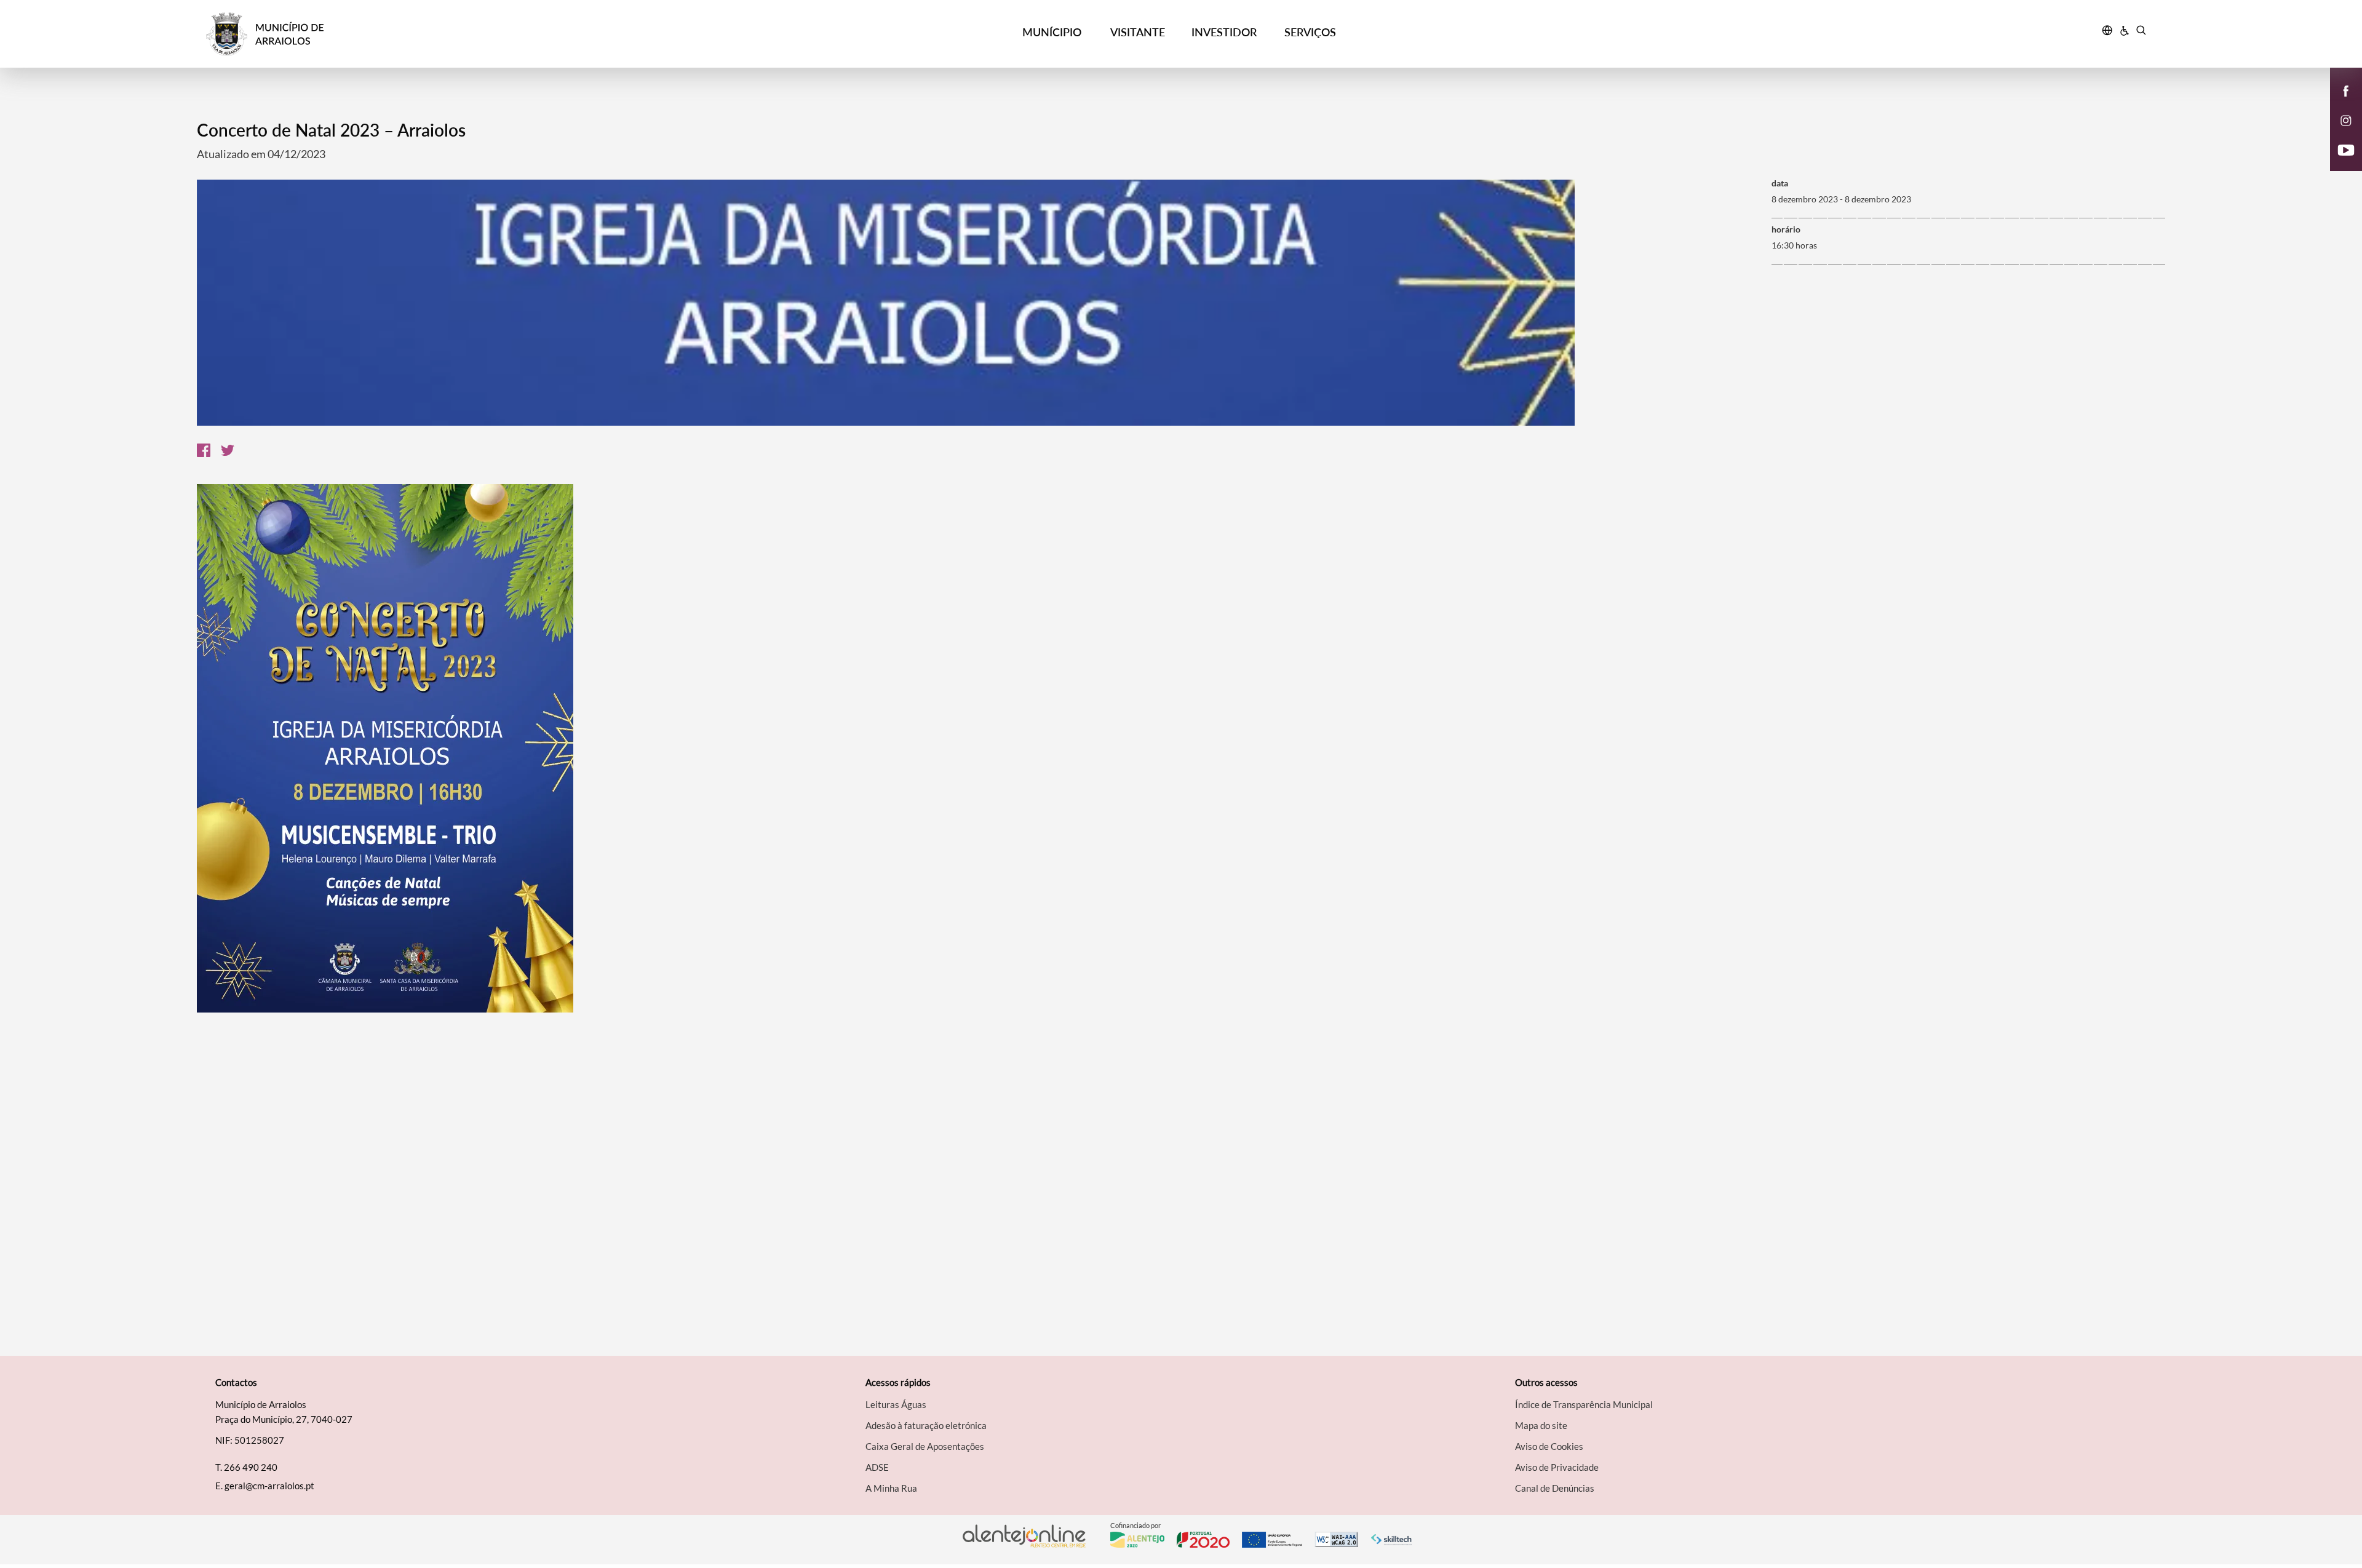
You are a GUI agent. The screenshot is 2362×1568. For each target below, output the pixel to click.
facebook (2339, 103)
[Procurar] (2141, 32)
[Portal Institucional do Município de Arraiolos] (450, 34)
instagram (2339, 133)
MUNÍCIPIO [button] (1052, 32)
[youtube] (2346, 149)
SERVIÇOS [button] (1310, 32)
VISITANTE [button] (1138, 32)
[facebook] (2346, 90)
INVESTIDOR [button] (1224, 32)
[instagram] (2346, 119)
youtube (2339, 162)
